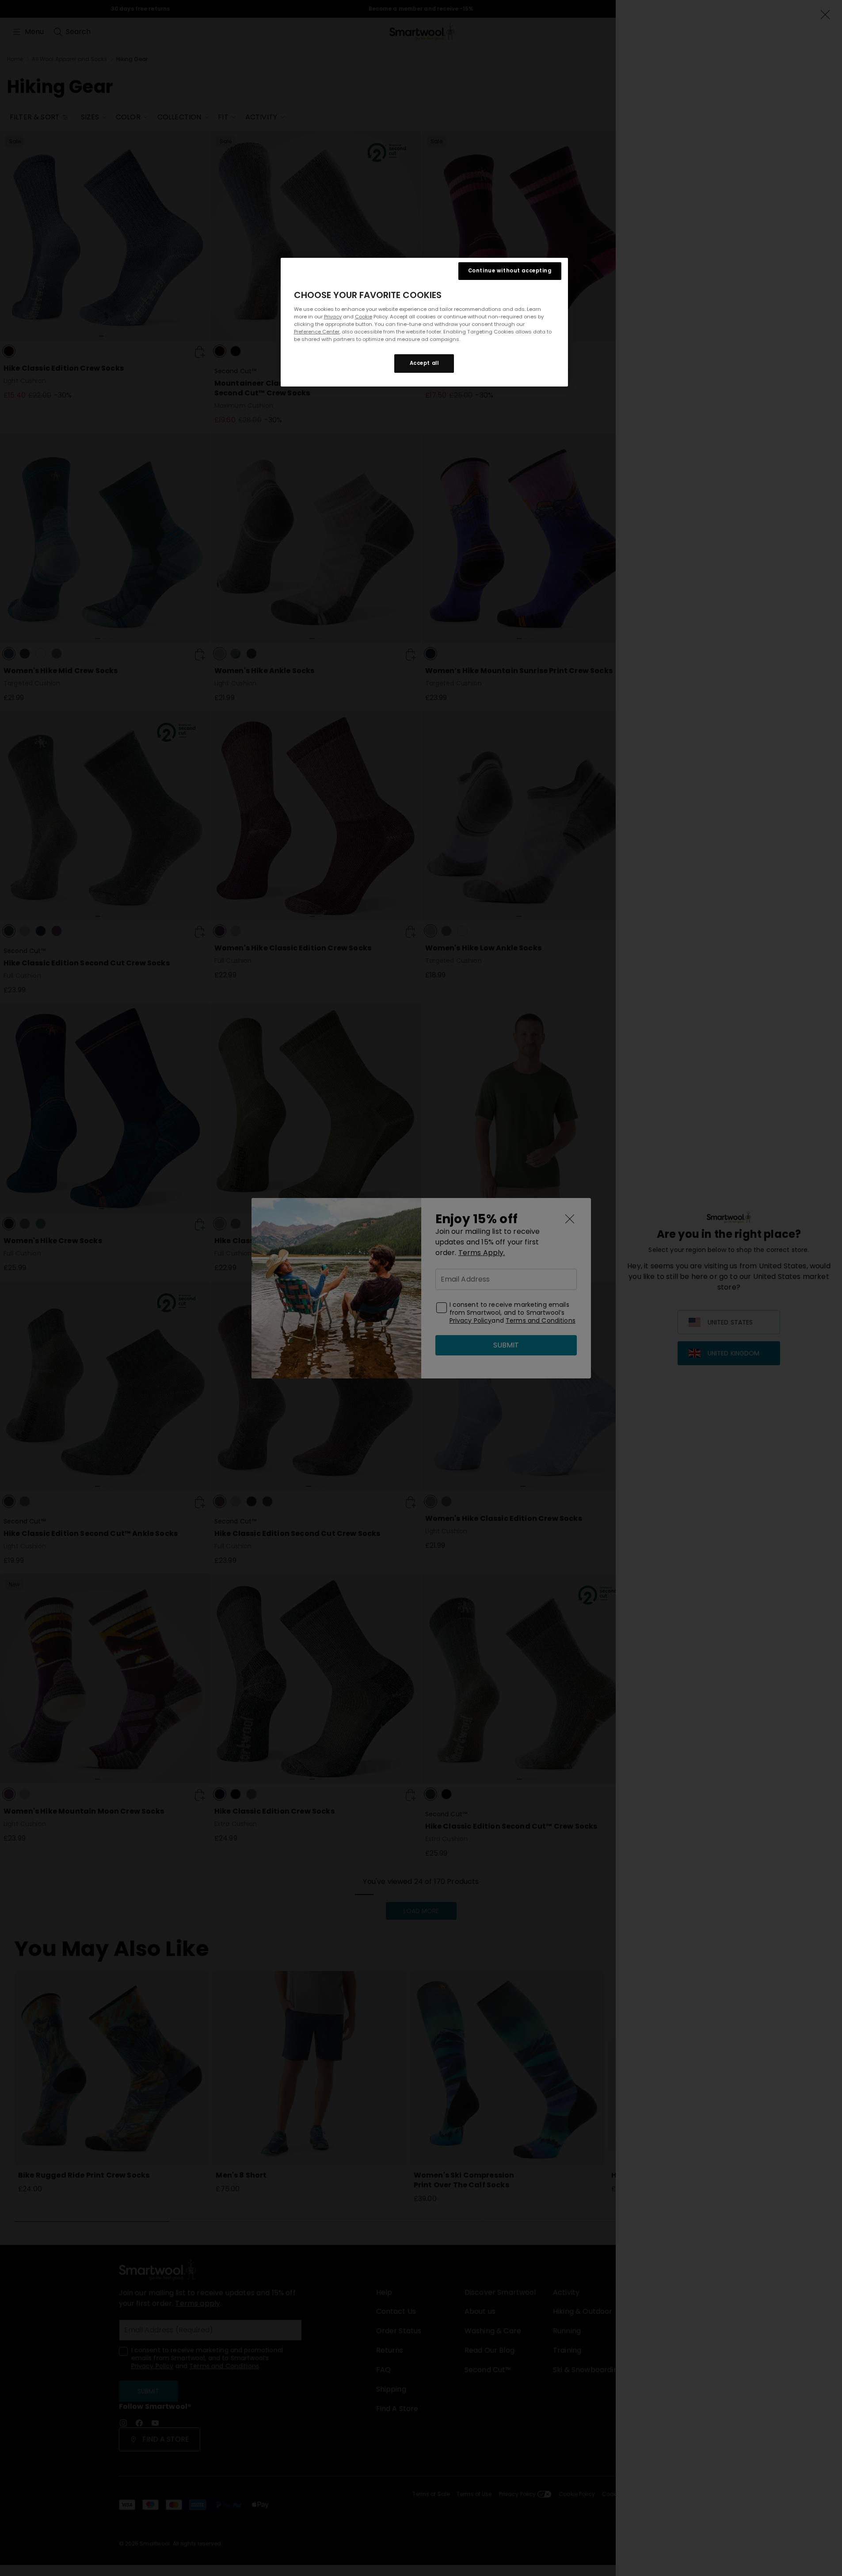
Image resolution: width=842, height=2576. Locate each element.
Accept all (424, 363)
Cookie (364, 317)
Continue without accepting (510, 271)
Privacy (333, 317)
